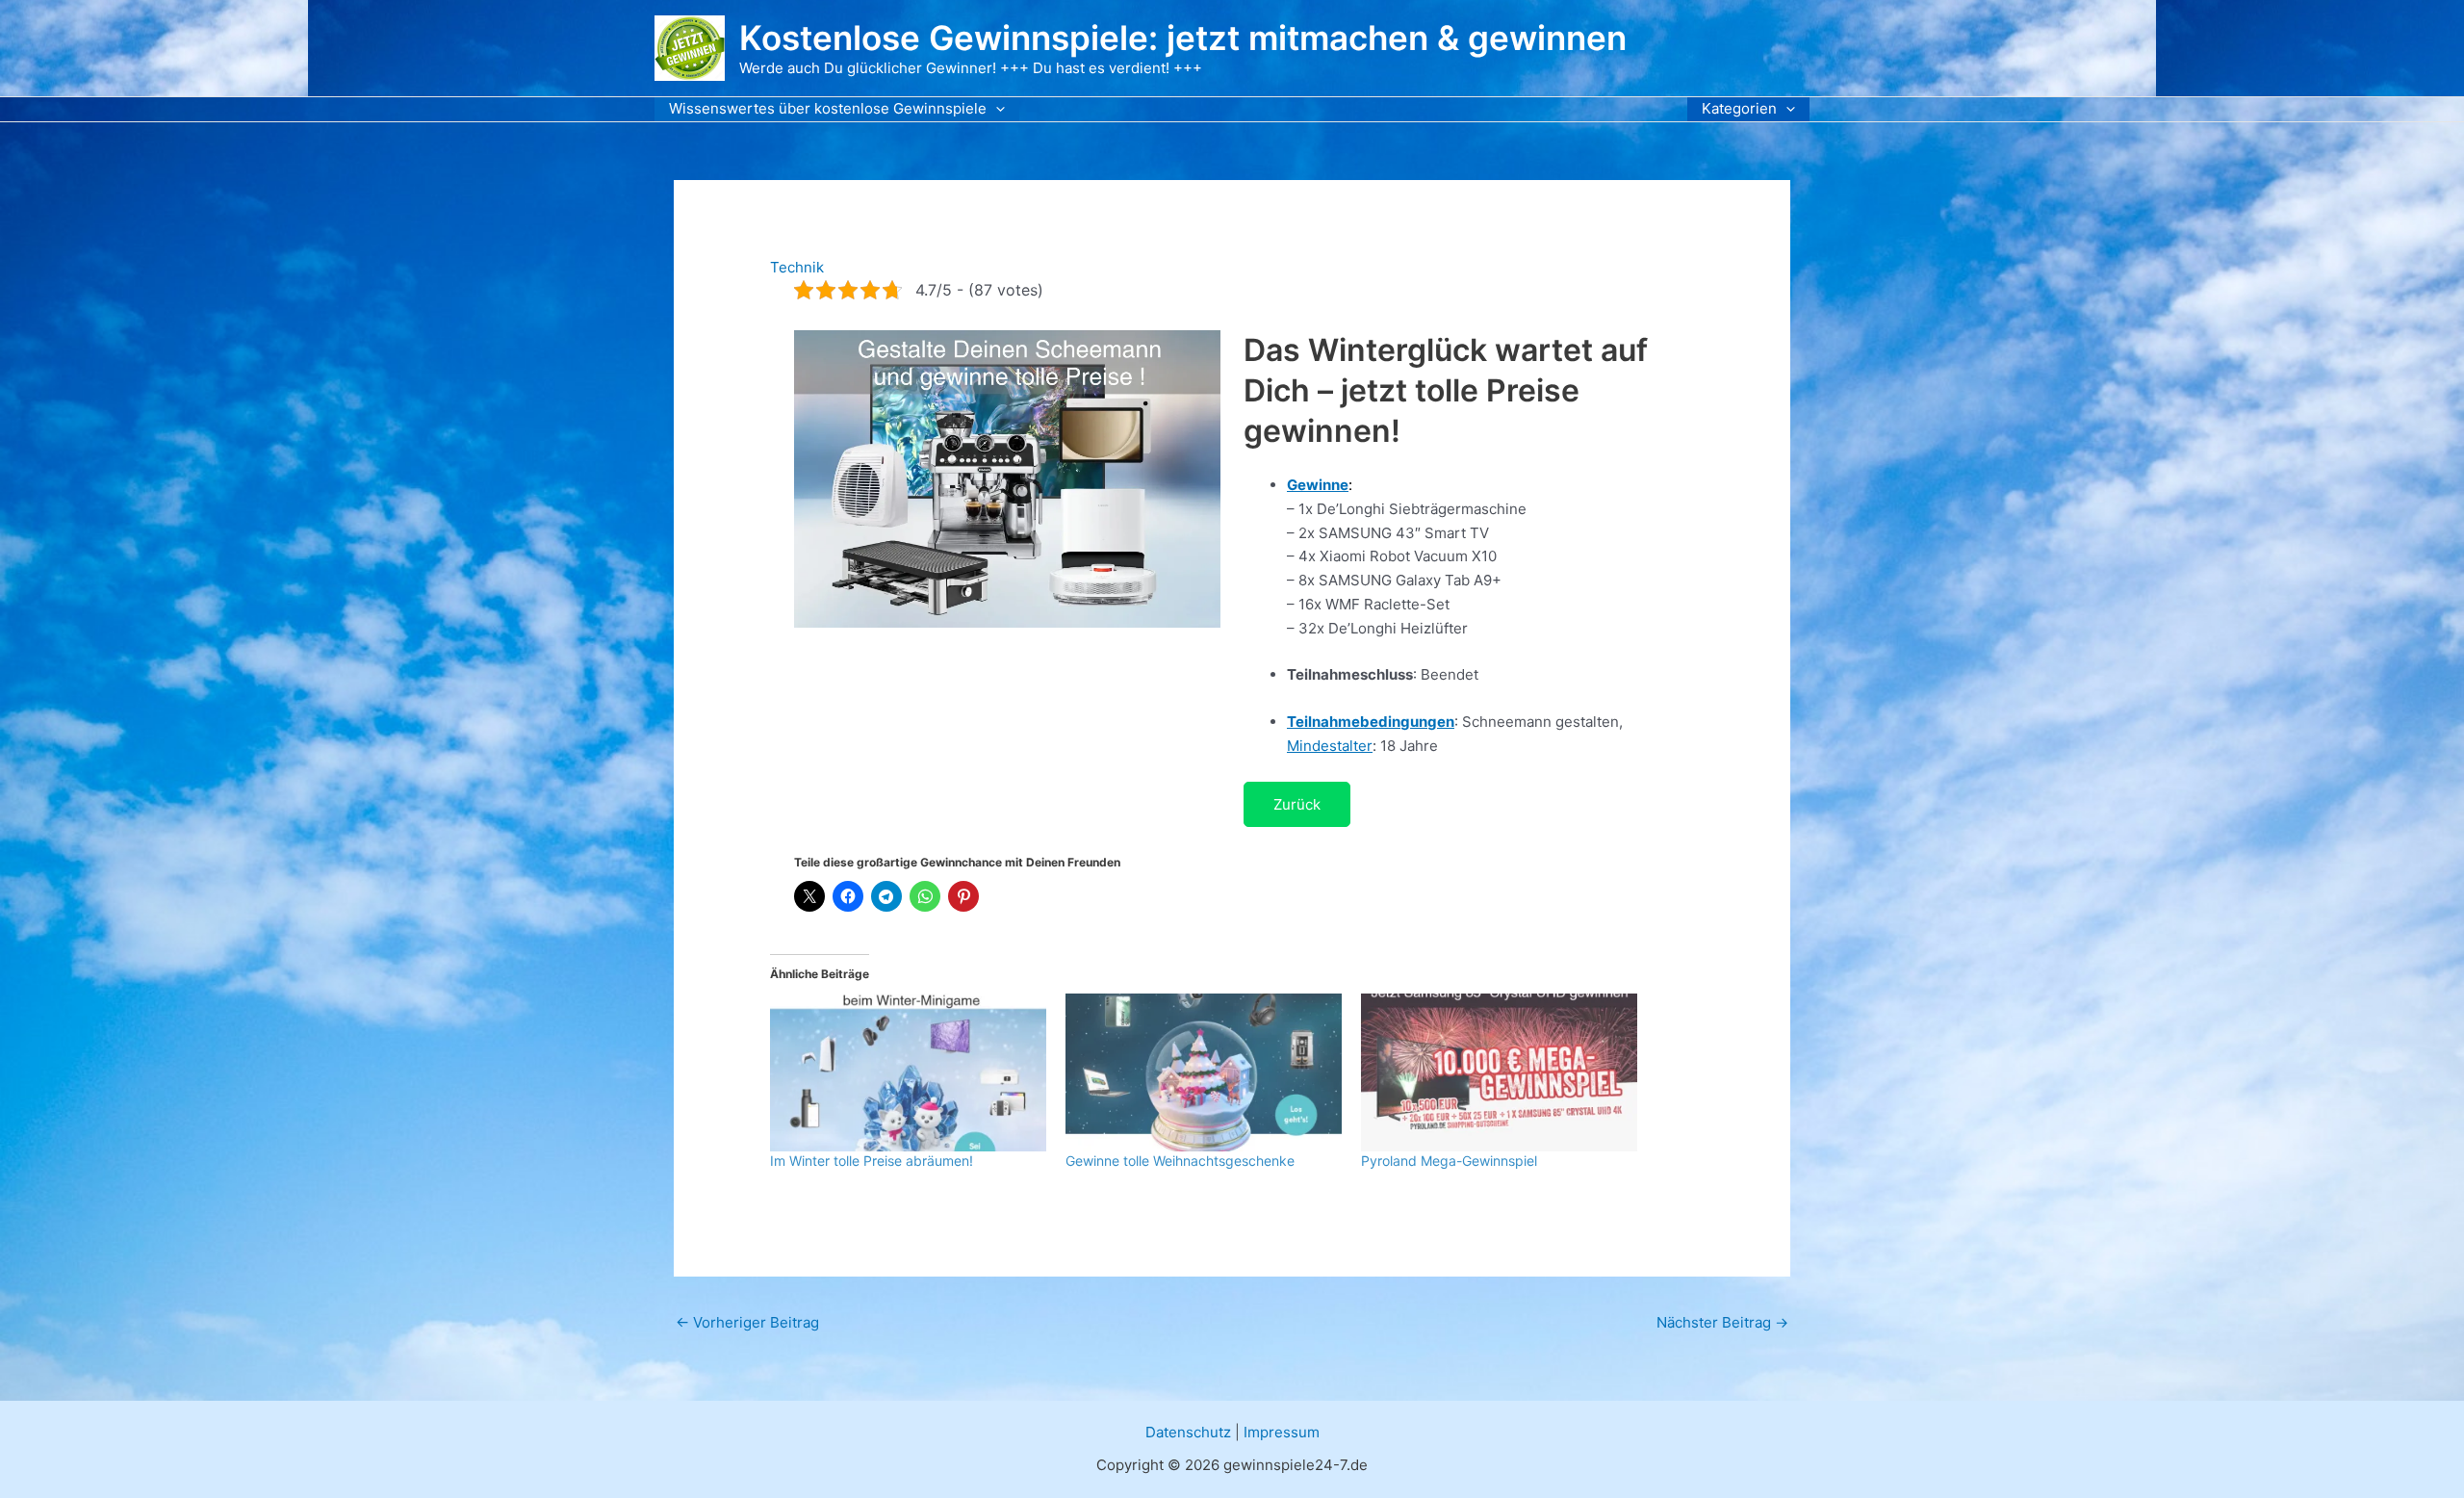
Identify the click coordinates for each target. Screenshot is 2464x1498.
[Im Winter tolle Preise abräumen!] (908, 1072)
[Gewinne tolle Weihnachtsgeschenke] (1204, 1072)
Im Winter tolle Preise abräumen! (872, 1161)
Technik (797, 267)
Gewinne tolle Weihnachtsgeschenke (1180, 1161)
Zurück (1297, 804)
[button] (996, 109)
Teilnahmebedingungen (1371, 722)
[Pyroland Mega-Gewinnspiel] (1499, 1072)
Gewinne (1318, 485)
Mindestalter (1330, 746)
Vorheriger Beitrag (747, 1322)
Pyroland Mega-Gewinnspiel (1449, 1161)
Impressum (1282, 1432)
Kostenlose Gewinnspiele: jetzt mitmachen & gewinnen (1183, 38)
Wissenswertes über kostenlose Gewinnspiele (828, 108)
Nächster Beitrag (1722, 1322)
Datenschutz (1188, 1432)
